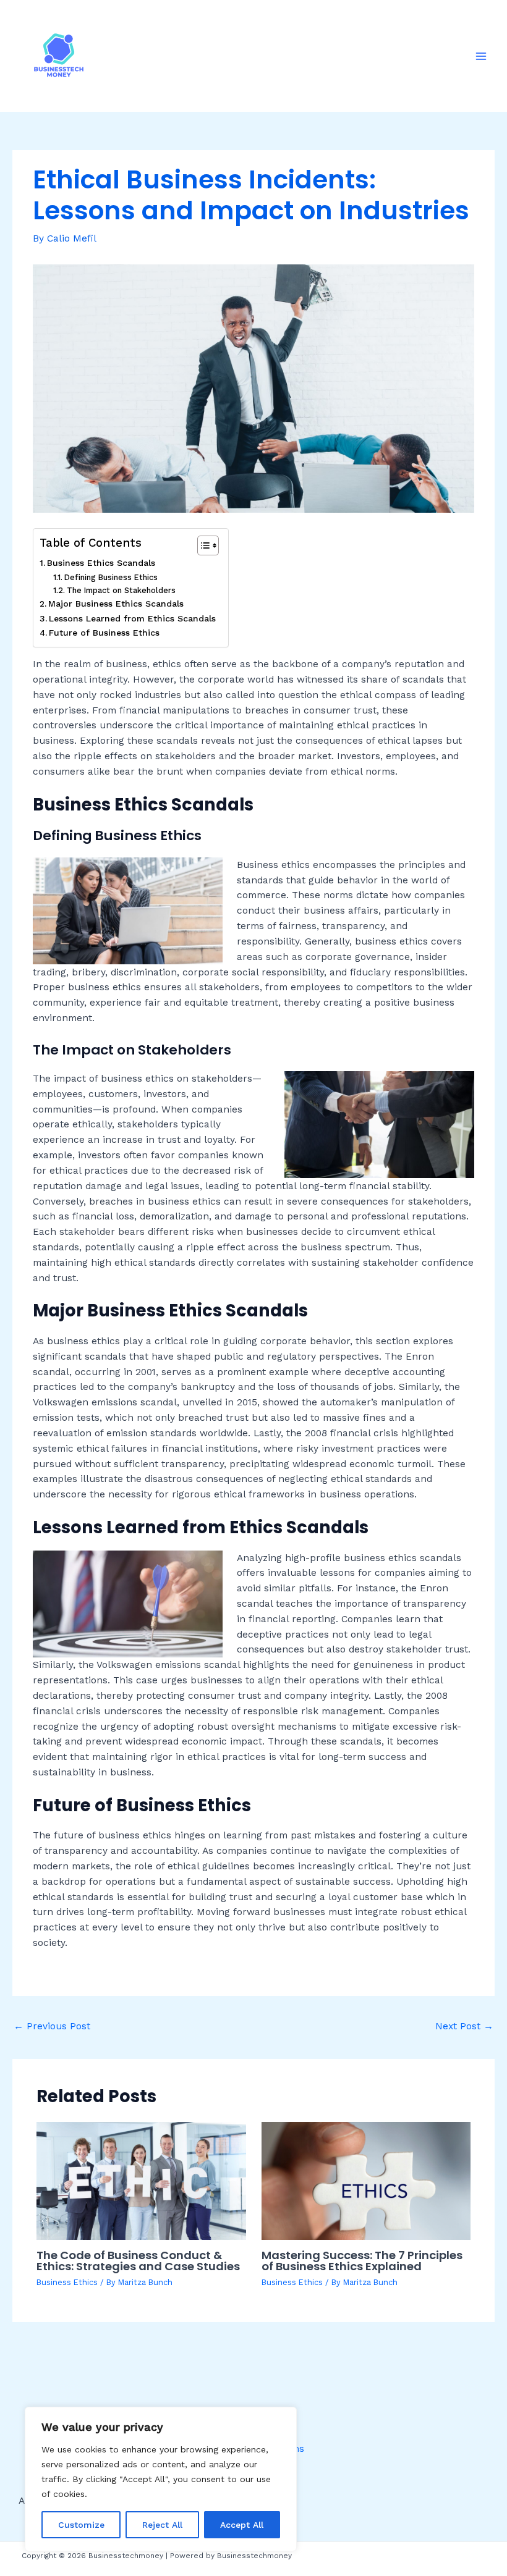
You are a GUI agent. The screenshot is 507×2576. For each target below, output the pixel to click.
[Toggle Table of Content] (202, 545)
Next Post (464, 2026)
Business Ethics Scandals (101, 563)
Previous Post (52, 2026)
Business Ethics (67, 2282)
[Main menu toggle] (481, 56)
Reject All (162, 2525)
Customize (81, 2525)
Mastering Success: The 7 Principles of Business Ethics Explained (362, 2261)
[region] (161, 2479)
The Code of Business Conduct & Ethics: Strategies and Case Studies (138, 2261)
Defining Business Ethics (111, 577)
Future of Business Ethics (104, 633)
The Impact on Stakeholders (121, 590)
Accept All (242, 2525)
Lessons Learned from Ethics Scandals (132, 618)
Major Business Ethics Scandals (116, 604)
